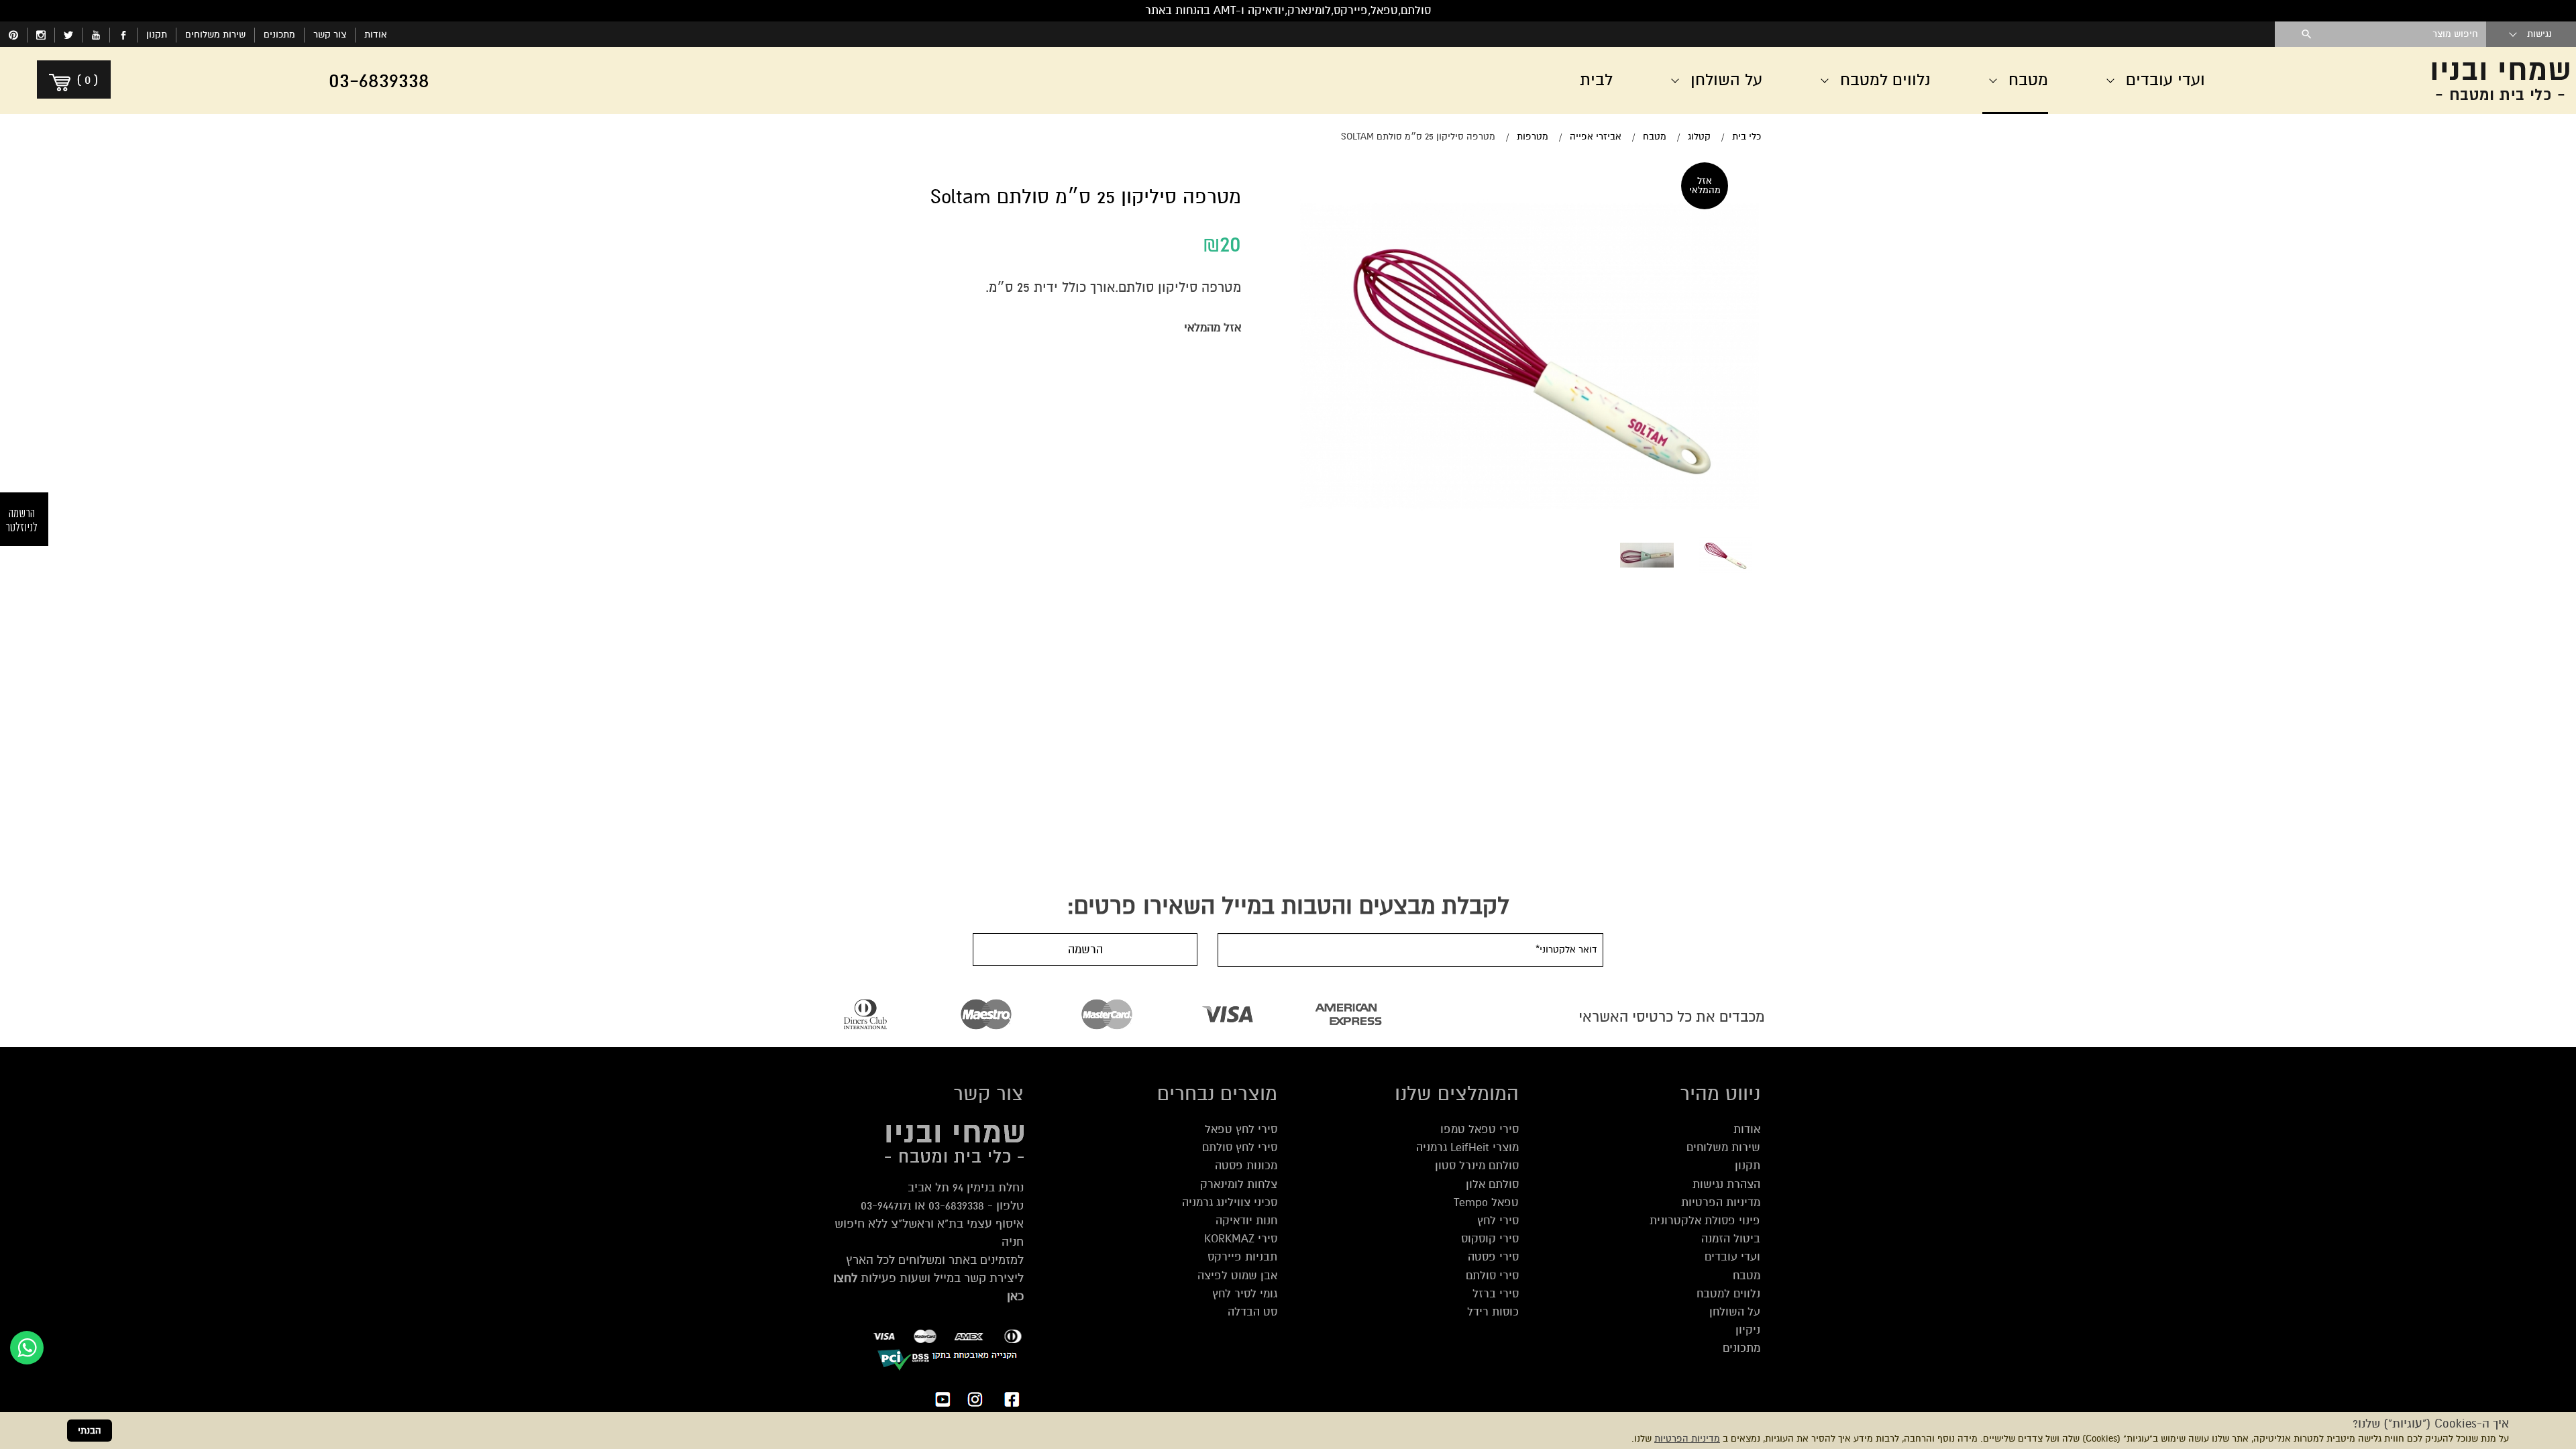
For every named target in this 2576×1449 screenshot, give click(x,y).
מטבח (1747, 1276)
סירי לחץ (1498, 1221)
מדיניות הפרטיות (1687, 1439)
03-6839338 (956, 1205)
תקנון (157, 35)
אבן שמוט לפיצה (1237, 1276)
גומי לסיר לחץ (1245, 1294)
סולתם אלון (1492, 1184)
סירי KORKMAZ (1241, 1239)
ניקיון (1748, 1330)
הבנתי (90, 1431)
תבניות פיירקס (1242, 1257)
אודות (376, 35)
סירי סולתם (1492, 1276)
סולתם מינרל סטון (1477, 1166)
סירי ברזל (1496, 1294)
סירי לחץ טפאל (1241, 1129)
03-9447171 (886, 1205)
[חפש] (2307, 34)
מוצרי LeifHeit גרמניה (1467, 1147)
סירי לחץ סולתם (1240, 1147)
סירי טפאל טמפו (1480, 1129)
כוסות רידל (1493, 1312)
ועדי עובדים (1732, 1257)
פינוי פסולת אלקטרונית (1705, 1221)
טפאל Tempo (1486, 1202)
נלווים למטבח (1728, 1294)
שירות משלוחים (215, 35)
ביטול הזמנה (1731, 1239)
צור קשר (330, 35)
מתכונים (279, 35)
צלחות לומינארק (1239, 1184)
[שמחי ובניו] (2415, 80)
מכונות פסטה (1246, 1166)
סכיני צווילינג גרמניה (1230, 1202)
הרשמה (1085, 950)
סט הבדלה (1252, 1312)
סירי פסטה (1493, 1257)
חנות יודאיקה (1246, 1221)
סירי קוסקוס (1490, 1239)
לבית (1596, 80)
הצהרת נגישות (1726, 1184)
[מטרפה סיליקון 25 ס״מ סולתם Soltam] (1725, 555)
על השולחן (1735, 1312)
